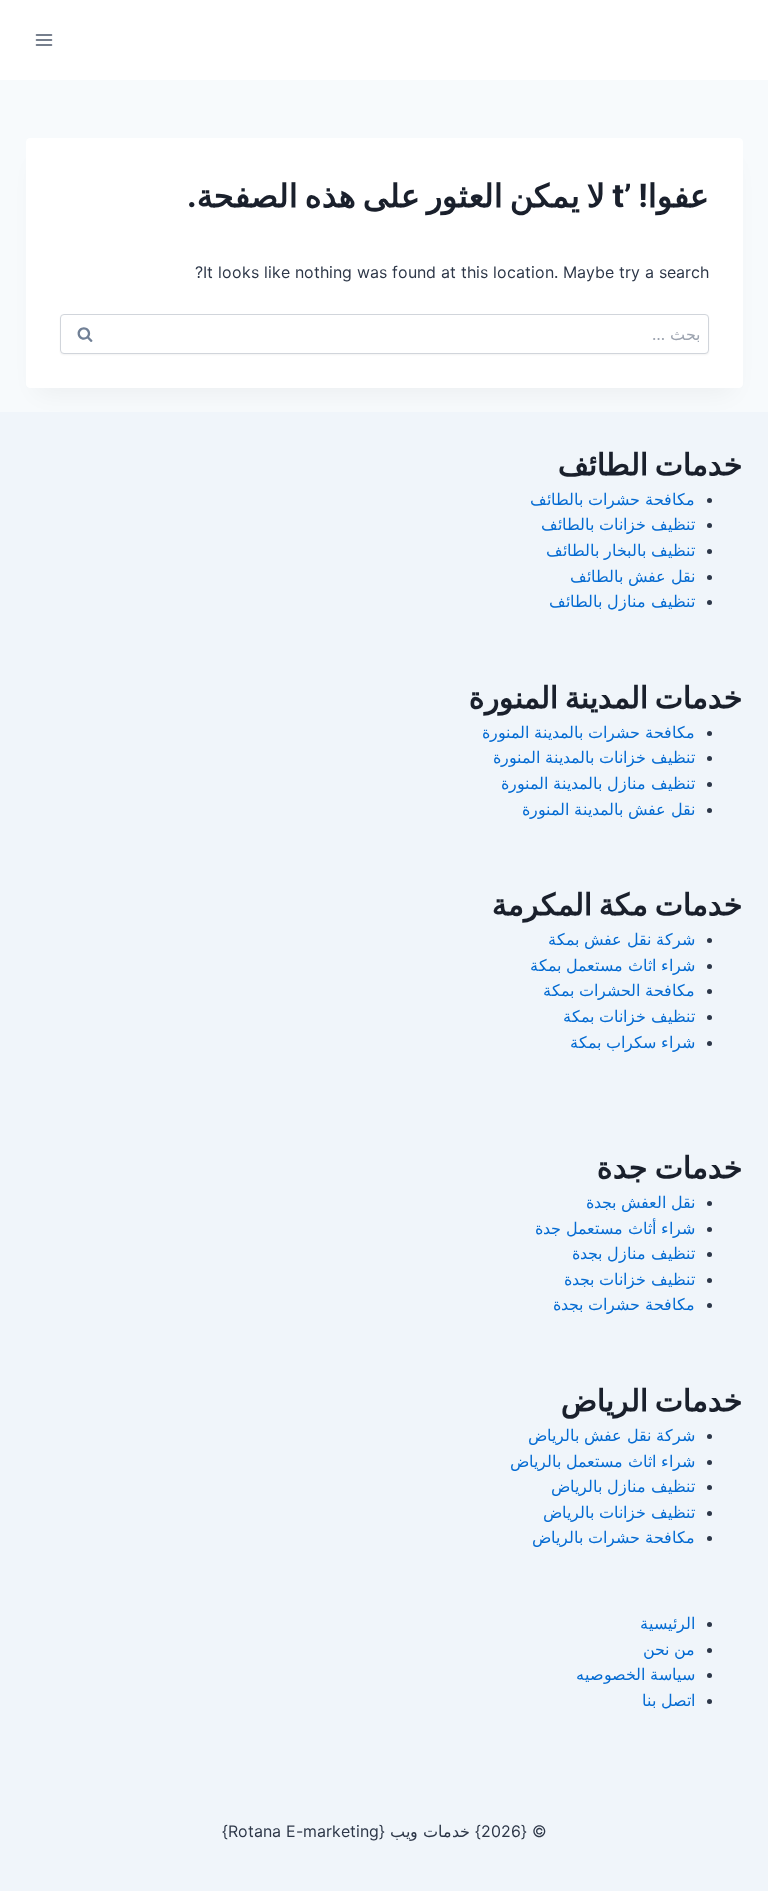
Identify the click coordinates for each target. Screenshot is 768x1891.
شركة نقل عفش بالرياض (611, 1435)
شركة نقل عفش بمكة (621, 939)
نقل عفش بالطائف (632, 576)
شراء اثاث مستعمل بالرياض (602, 1461)
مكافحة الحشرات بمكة (619, 990)
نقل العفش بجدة (640, 1202)
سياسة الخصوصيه (635, 1674)
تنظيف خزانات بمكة (629, 1016)
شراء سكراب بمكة (632, 1042)
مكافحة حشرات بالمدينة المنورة (588, 732)
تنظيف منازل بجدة (633, 1253)
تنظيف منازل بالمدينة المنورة (598, 783)
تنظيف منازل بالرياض (623, 1486)
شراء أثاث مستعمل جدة (615, 1228)
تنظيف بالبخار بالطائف (620, 550)
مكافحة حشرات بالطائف (612, 499)
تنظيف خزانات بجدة (629, 1279)
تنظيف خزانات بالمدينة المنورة (594, 757)
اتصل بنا (668, 1700)
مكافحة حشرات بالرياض (613, 1537)
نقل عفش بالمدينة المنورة (608, 809)
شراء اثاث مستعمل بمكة (612, 965)
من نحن (669, 1649)
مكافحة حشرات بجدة (624, 1304)
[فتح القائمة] (44, 39)
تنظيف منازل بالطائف (622, 601)
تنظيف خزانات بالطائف (618, 524)
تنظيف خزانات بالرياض (619, 1512)
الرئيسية (667, 1623)
